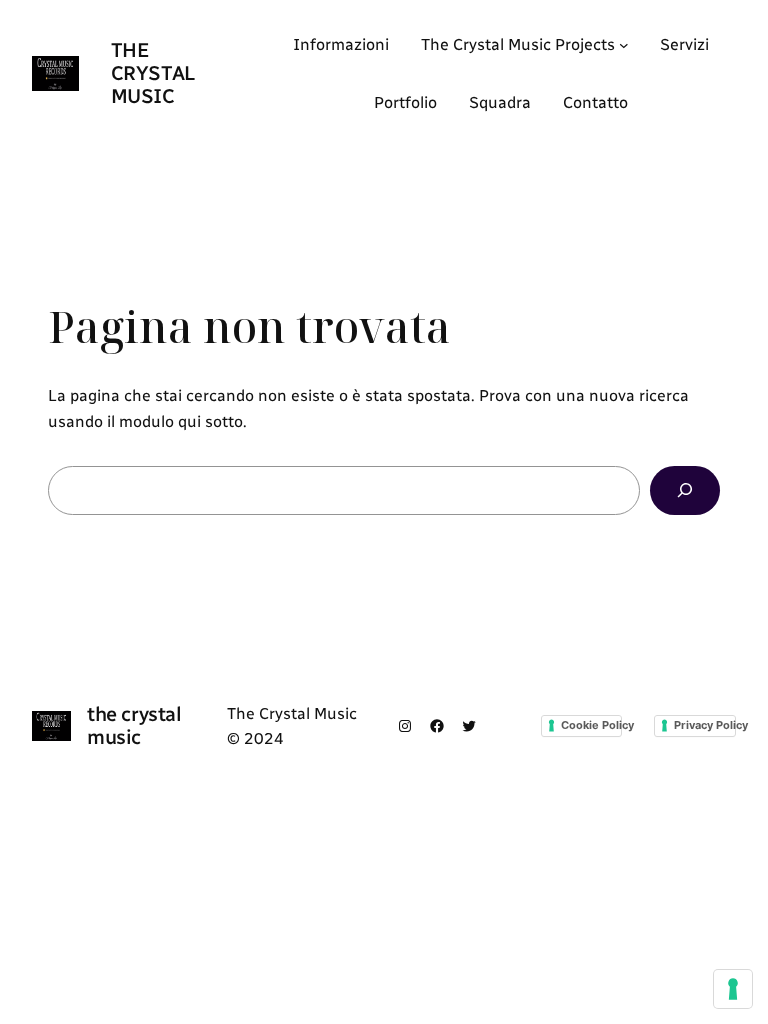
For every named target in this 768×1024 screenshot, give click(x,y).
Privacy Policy (705, 725)
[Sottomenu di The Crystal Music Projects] (624, 45)
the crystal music (153, 73)
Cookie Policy (591, 725)
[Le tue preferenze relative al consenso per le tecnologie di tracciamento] (733, 989)
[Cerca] (685, 490)
